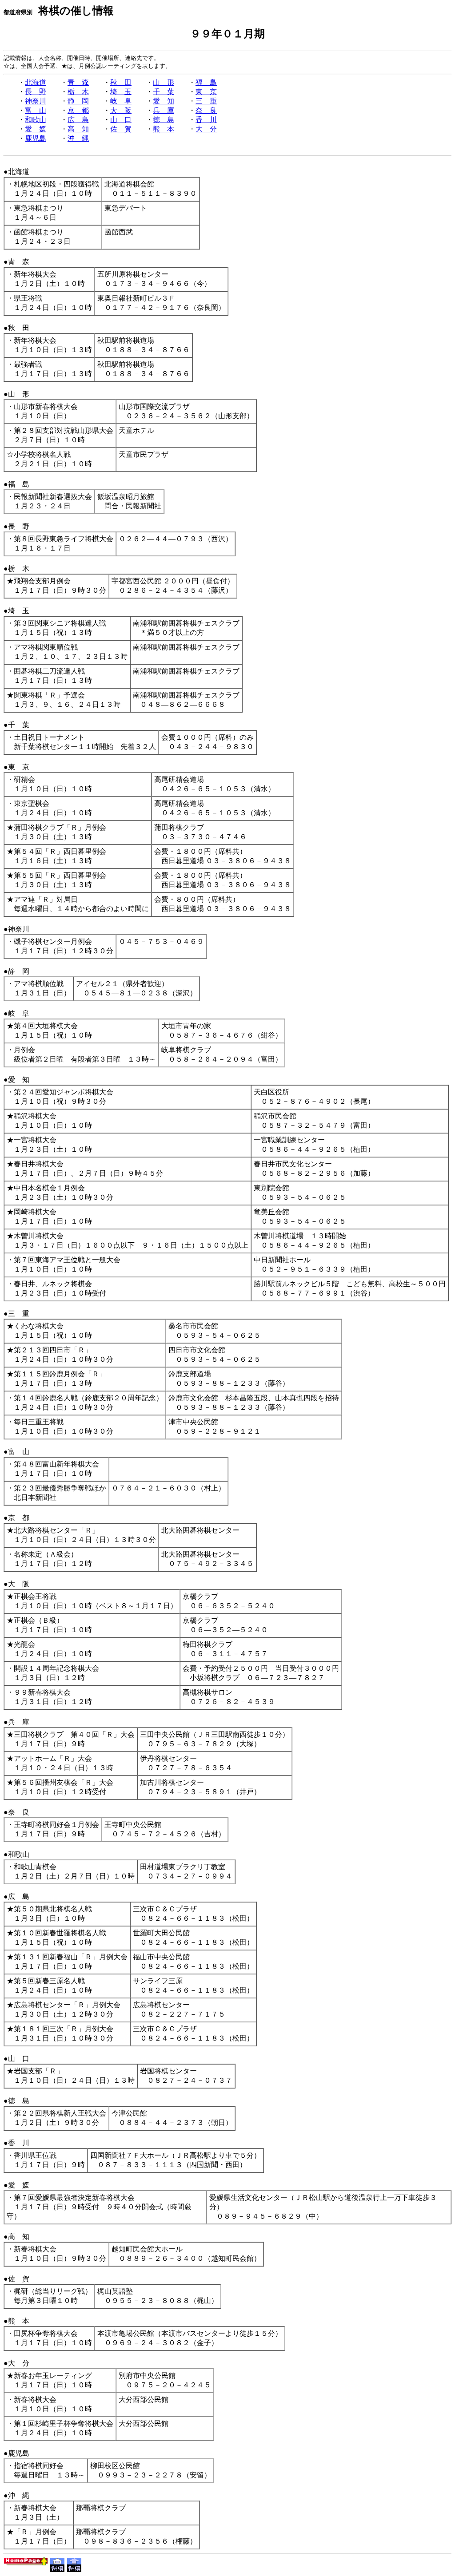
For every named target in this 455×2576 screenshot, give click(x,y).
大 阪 (121, 110)
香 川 (206, 120)
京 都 (78, 110)
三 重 (206, 101)
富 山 (36, 110)
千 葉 (164, 92)
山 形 (164, 82)
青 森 (78, 82)
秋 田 (121, 82)
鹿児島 (36, 138)
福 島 (206, 82)
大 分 (206, 129)
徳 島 (164, 120)
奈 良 (206, 110)
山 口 (121, 120)
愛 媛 (36, 129)
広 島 (78, 120)
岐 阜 (121, 101)
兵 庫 (164, 110)
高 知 (78, 129)
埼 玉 (121, 92)
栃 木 (78, 92)
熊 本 (164, 129)
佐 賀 (121, 129)
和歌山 (36, 120)
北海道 (36, 82)
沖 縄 (78, 138)
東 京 (206, 92)
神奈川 (36, 101)
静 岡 (78, 101)
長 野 (36, 92)
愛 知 (164, 101)
